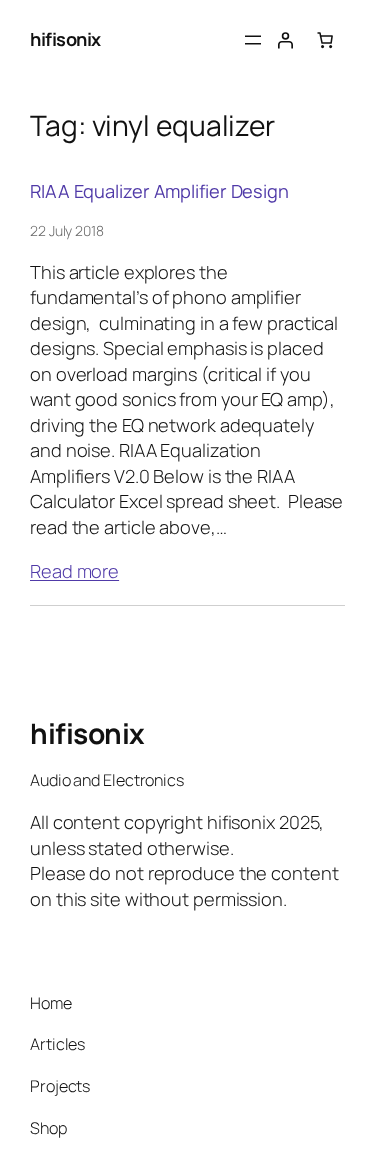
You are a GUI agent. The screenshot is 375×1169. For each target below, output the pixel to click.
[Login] (285, 40)
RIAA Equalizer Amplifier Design (159, 191)
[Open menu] (253, 40)
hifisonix (65, 39)
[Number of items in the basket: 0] (325, 40)
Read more (74, 571)
